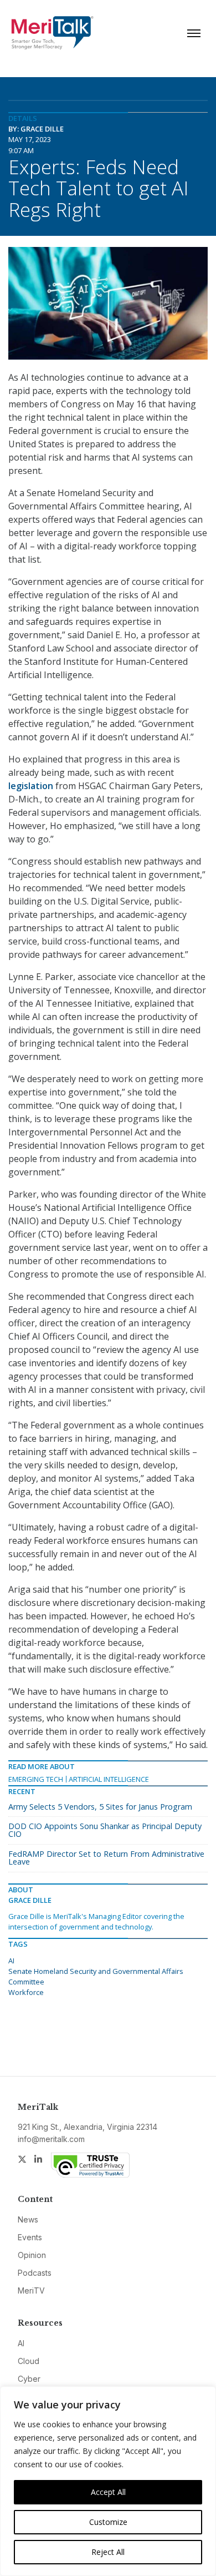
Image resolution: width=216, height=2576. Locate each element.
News (28, 2219)
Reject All (108, 2552)
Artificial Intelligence (109, 1779)
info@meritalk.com (51, 2139)
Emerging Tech (36, 1779)
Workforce (26, 1992)
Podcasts (35, 2273)
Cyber (29, 2379)
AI (11, 1961)
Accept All (108, 2492)
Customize (108, 2522)
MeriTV (31, 2290)
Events (30, 2237)
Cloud (29, 2361)
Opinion (32, 2255)
